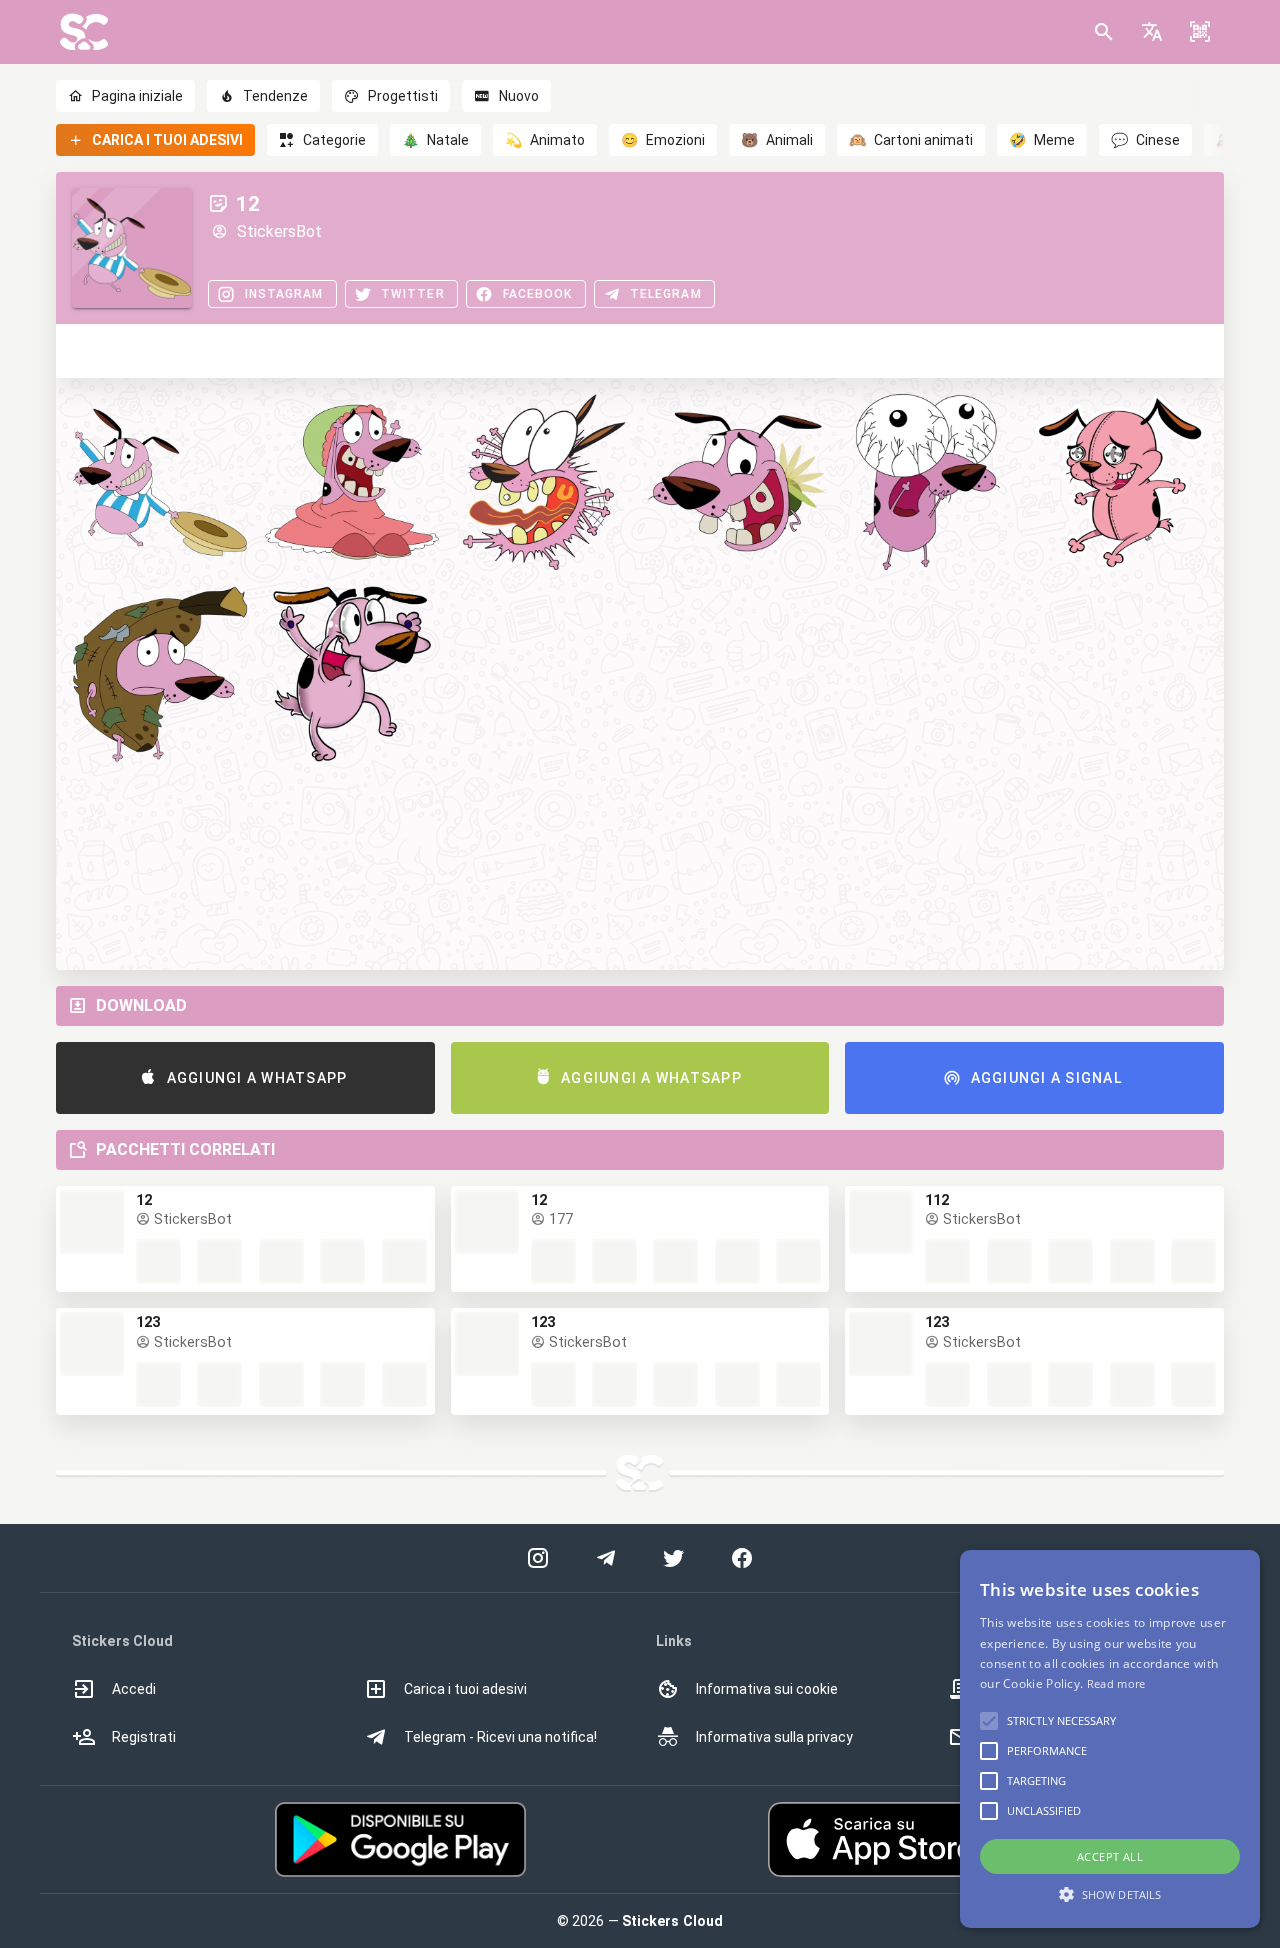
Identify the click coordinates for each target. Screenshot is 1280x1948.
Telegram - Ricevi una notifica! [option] (500, 1737)
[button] (1152, 32)
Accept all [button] (1110, 1856)
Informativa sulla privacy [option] (774, 1737)
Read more (1116, 1683)
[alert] (1110, 1739)
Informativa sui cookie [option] (767, 1689)
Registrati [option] (144, 1737)
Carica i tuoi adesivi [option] (465, 1689)
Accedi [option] (134, 1689)
